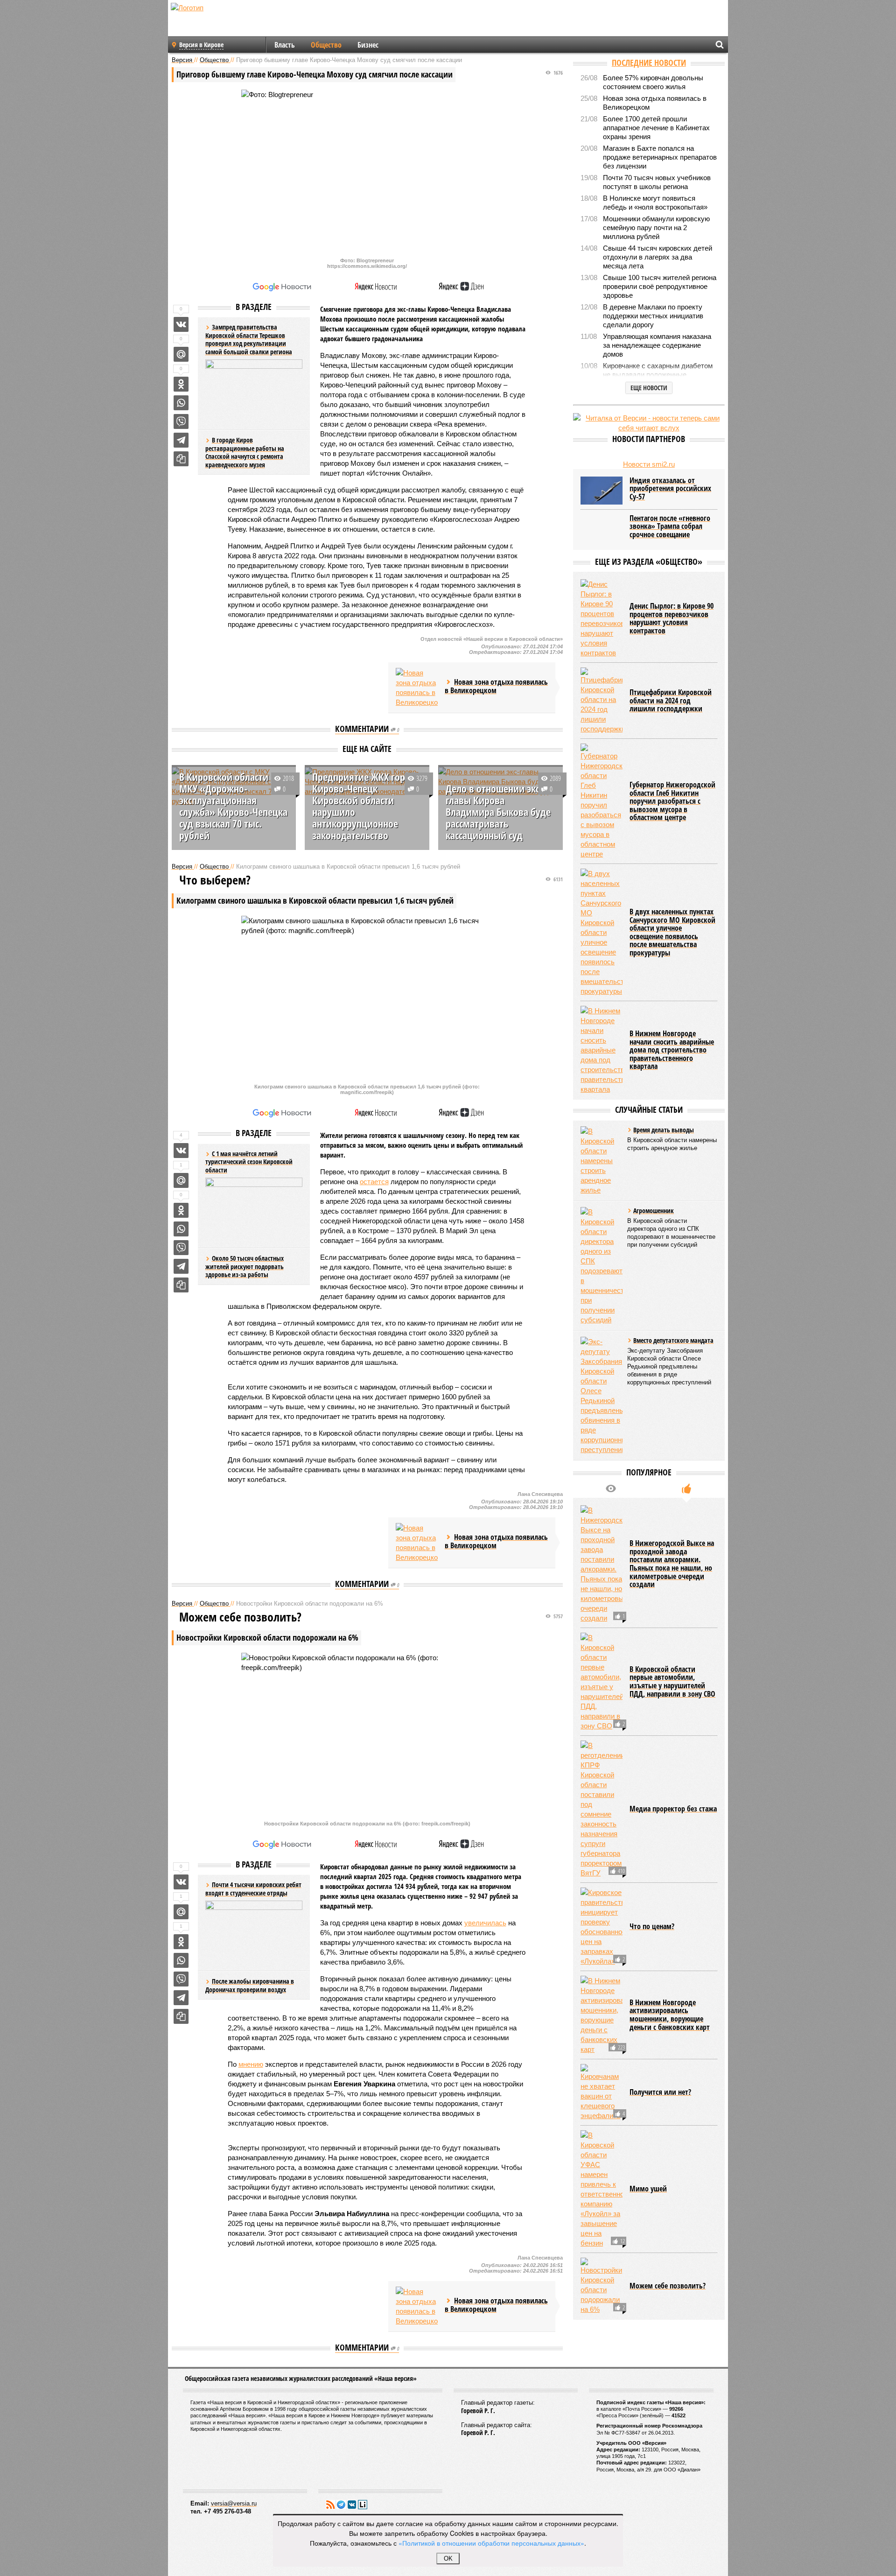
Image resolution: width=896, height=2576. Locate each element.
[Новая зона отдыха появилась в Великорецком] (417, 688)
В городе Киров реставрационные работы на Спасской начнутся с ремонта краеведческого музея (245, 452)
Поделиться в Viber (181, 421)
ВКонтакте (352, 2505)
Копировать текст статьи (181, 459)
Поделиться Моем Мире (181, 354)
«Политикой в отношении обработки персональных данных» (491, 2543)
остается (374, 1182)
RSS (330, 2505)
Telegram (341, 2505)
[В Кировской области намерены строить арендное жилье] (602, 1161)
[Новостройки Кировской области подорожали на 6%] (602, 2286)
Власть (285, 45)
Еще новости (649, 388)
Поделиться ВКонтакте (181, 324)
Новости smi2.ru (649, 464)
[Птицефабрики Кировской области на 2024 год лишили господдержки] (602, 701)
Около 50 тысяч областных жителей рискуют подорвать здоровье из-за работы (245, 1266)
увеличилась (485, 1923)
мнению (251, 2064)
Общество (326, 45)
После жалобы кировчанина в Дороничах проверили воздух (250, 1985)
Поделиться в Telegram (181, 440)
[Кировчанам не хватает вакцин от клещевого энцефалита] (602, 2092)
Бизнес (368, 45)
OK (448, 2558)
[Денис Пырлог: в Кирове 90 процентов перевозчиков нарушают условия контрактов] (602, 618)
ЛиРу (363, 2505)
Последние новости (649, 63)
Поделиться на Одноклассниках (181, 384)
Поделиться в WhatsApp (181, 403)
